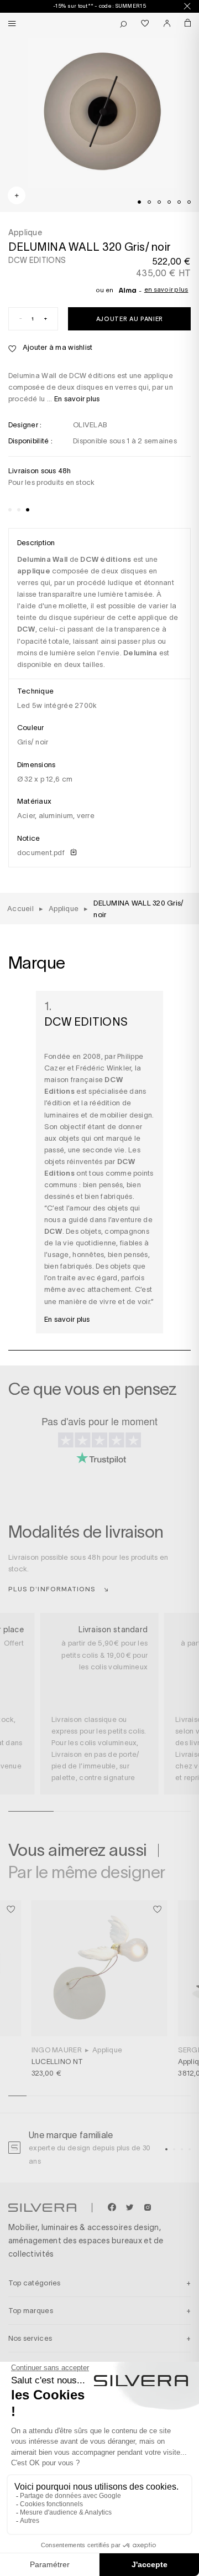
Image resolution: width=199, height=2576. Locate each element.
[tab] (139, 202)
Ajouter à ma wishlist (57, 347)
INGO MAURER (57, 2050)
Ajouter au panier (130, 319)
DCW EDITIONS (37, 260)
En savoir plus (166, 289)
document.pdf (42, 853)
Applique (107, 2050)
